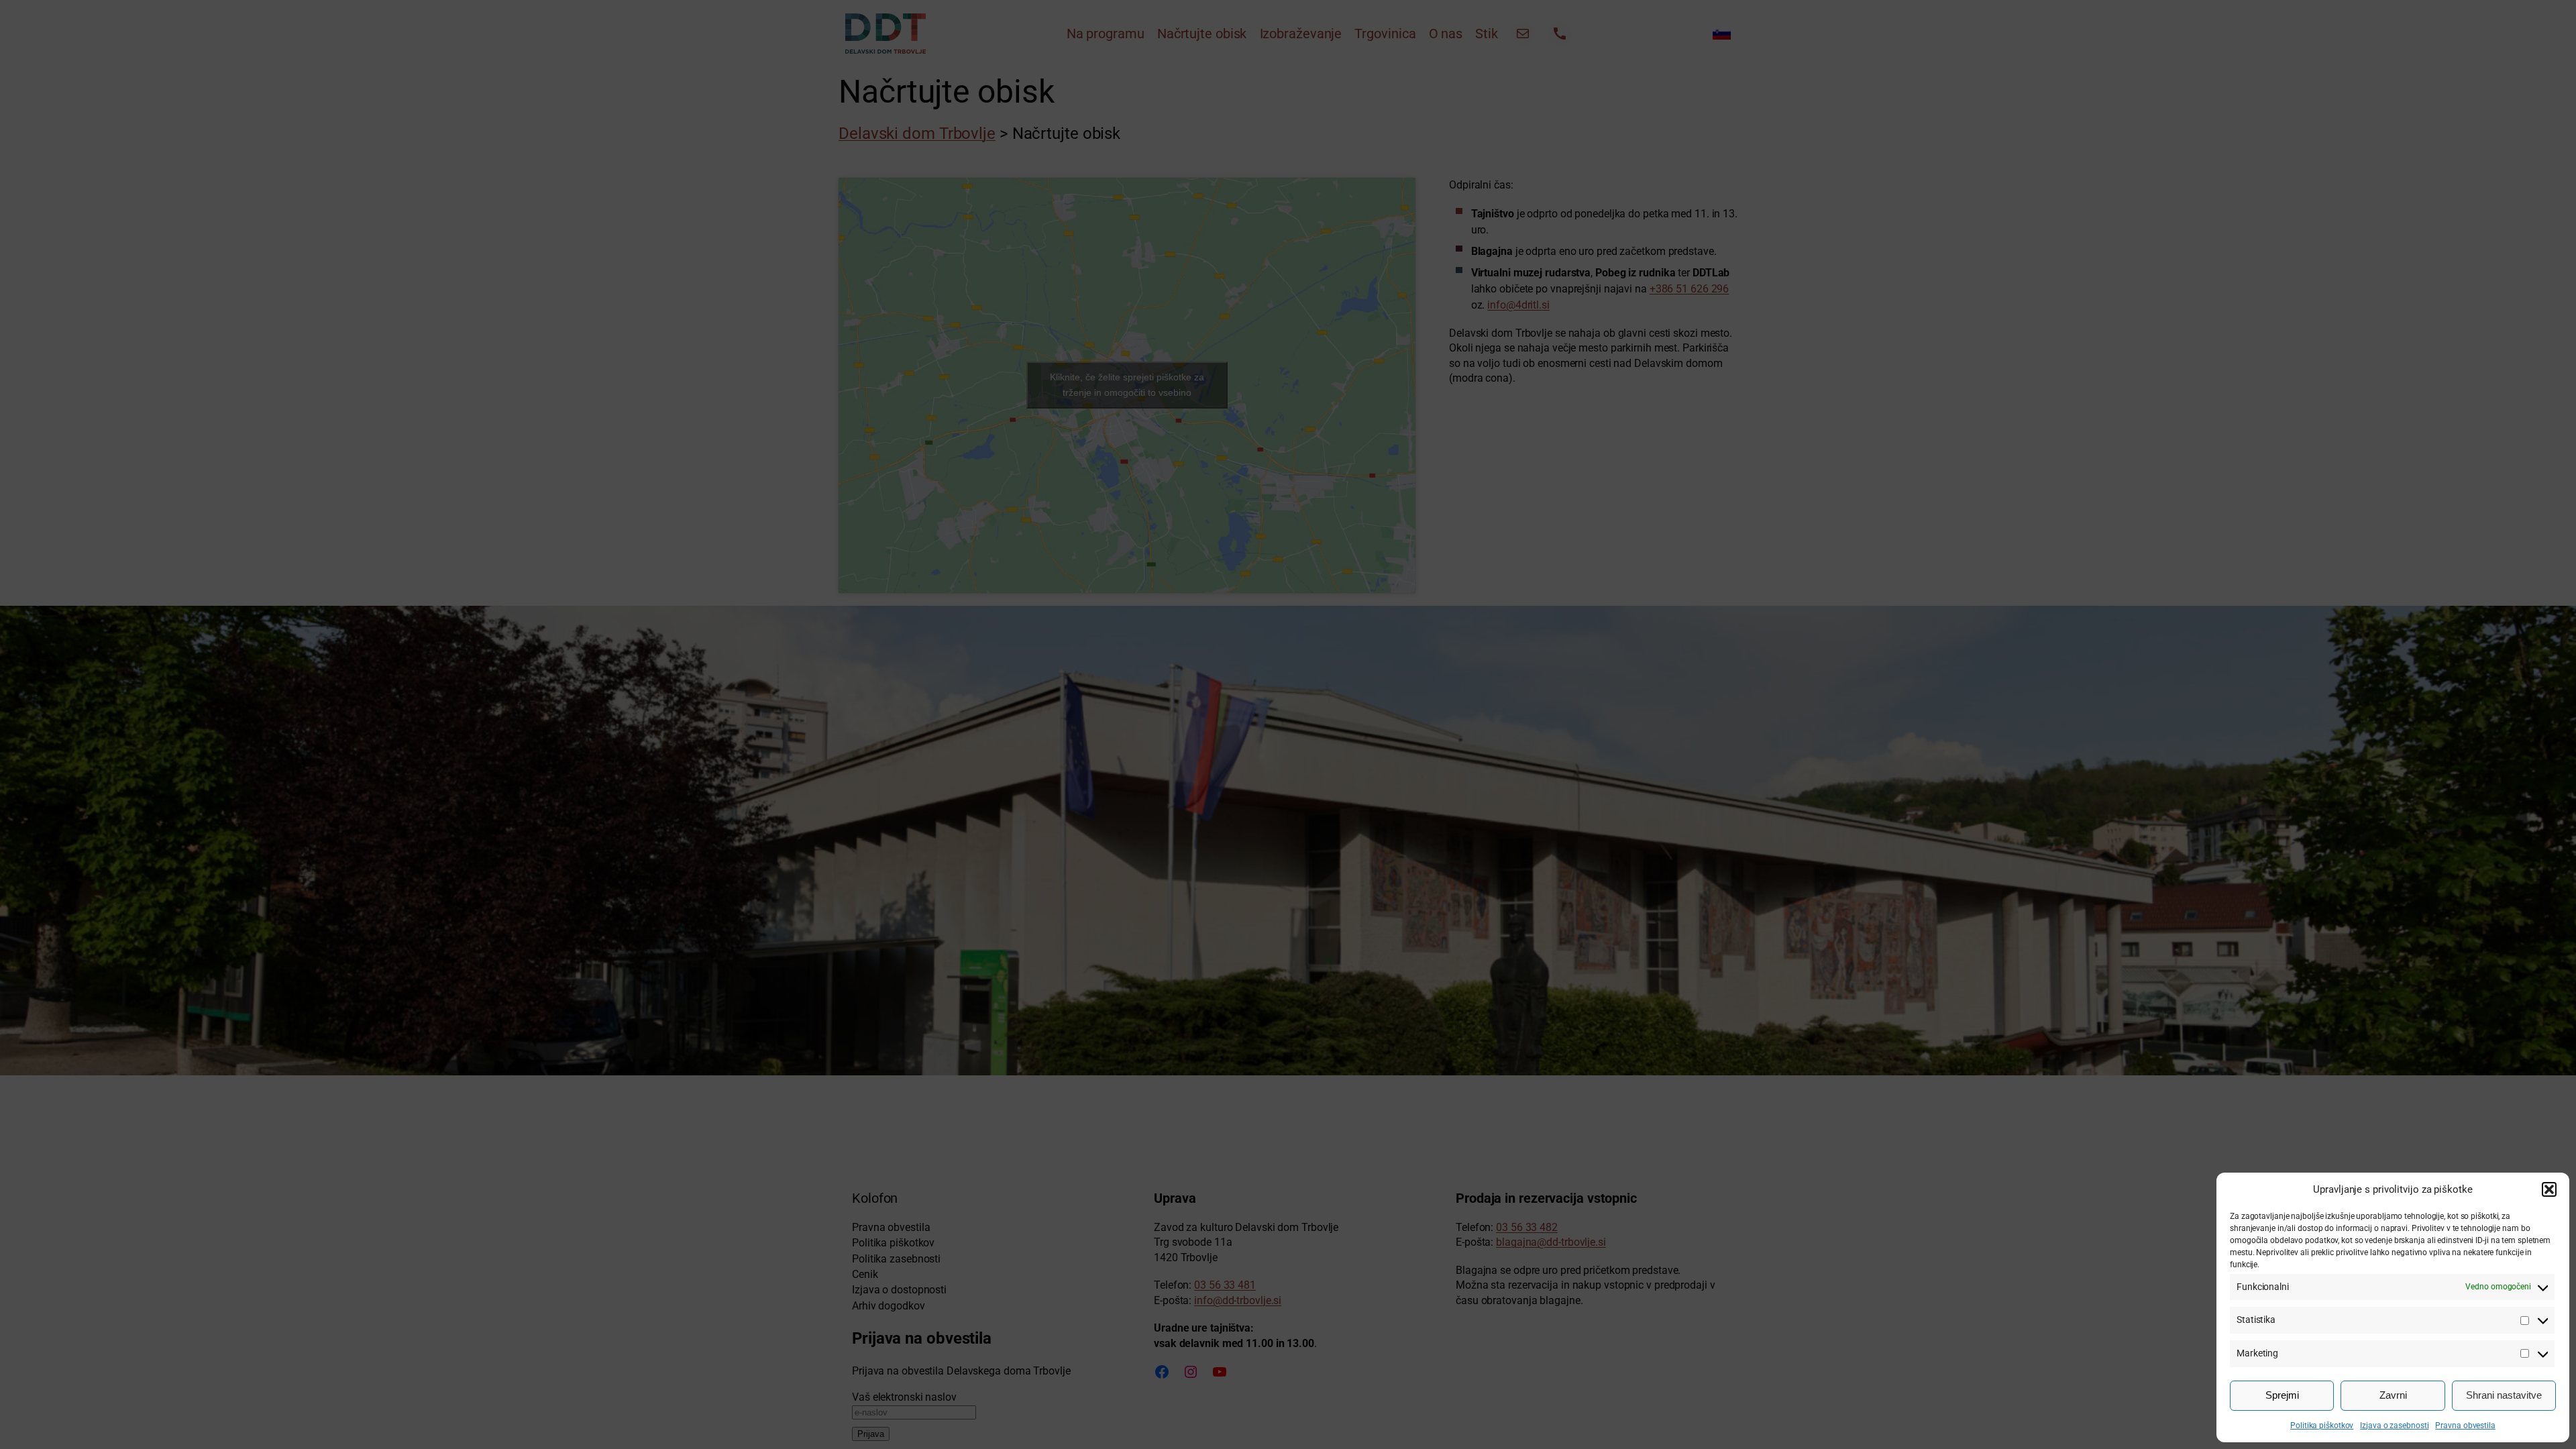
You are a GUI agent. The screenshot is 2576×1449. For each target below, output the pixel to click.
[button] (2549, 1189)
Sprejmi (2282, 1395)
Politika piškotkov (2322, 1426)
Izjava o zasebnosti (2394, 1426)
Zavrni (2393, 1395)
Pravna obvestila (2465, 1426)
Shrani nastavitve (2504, 1395)
